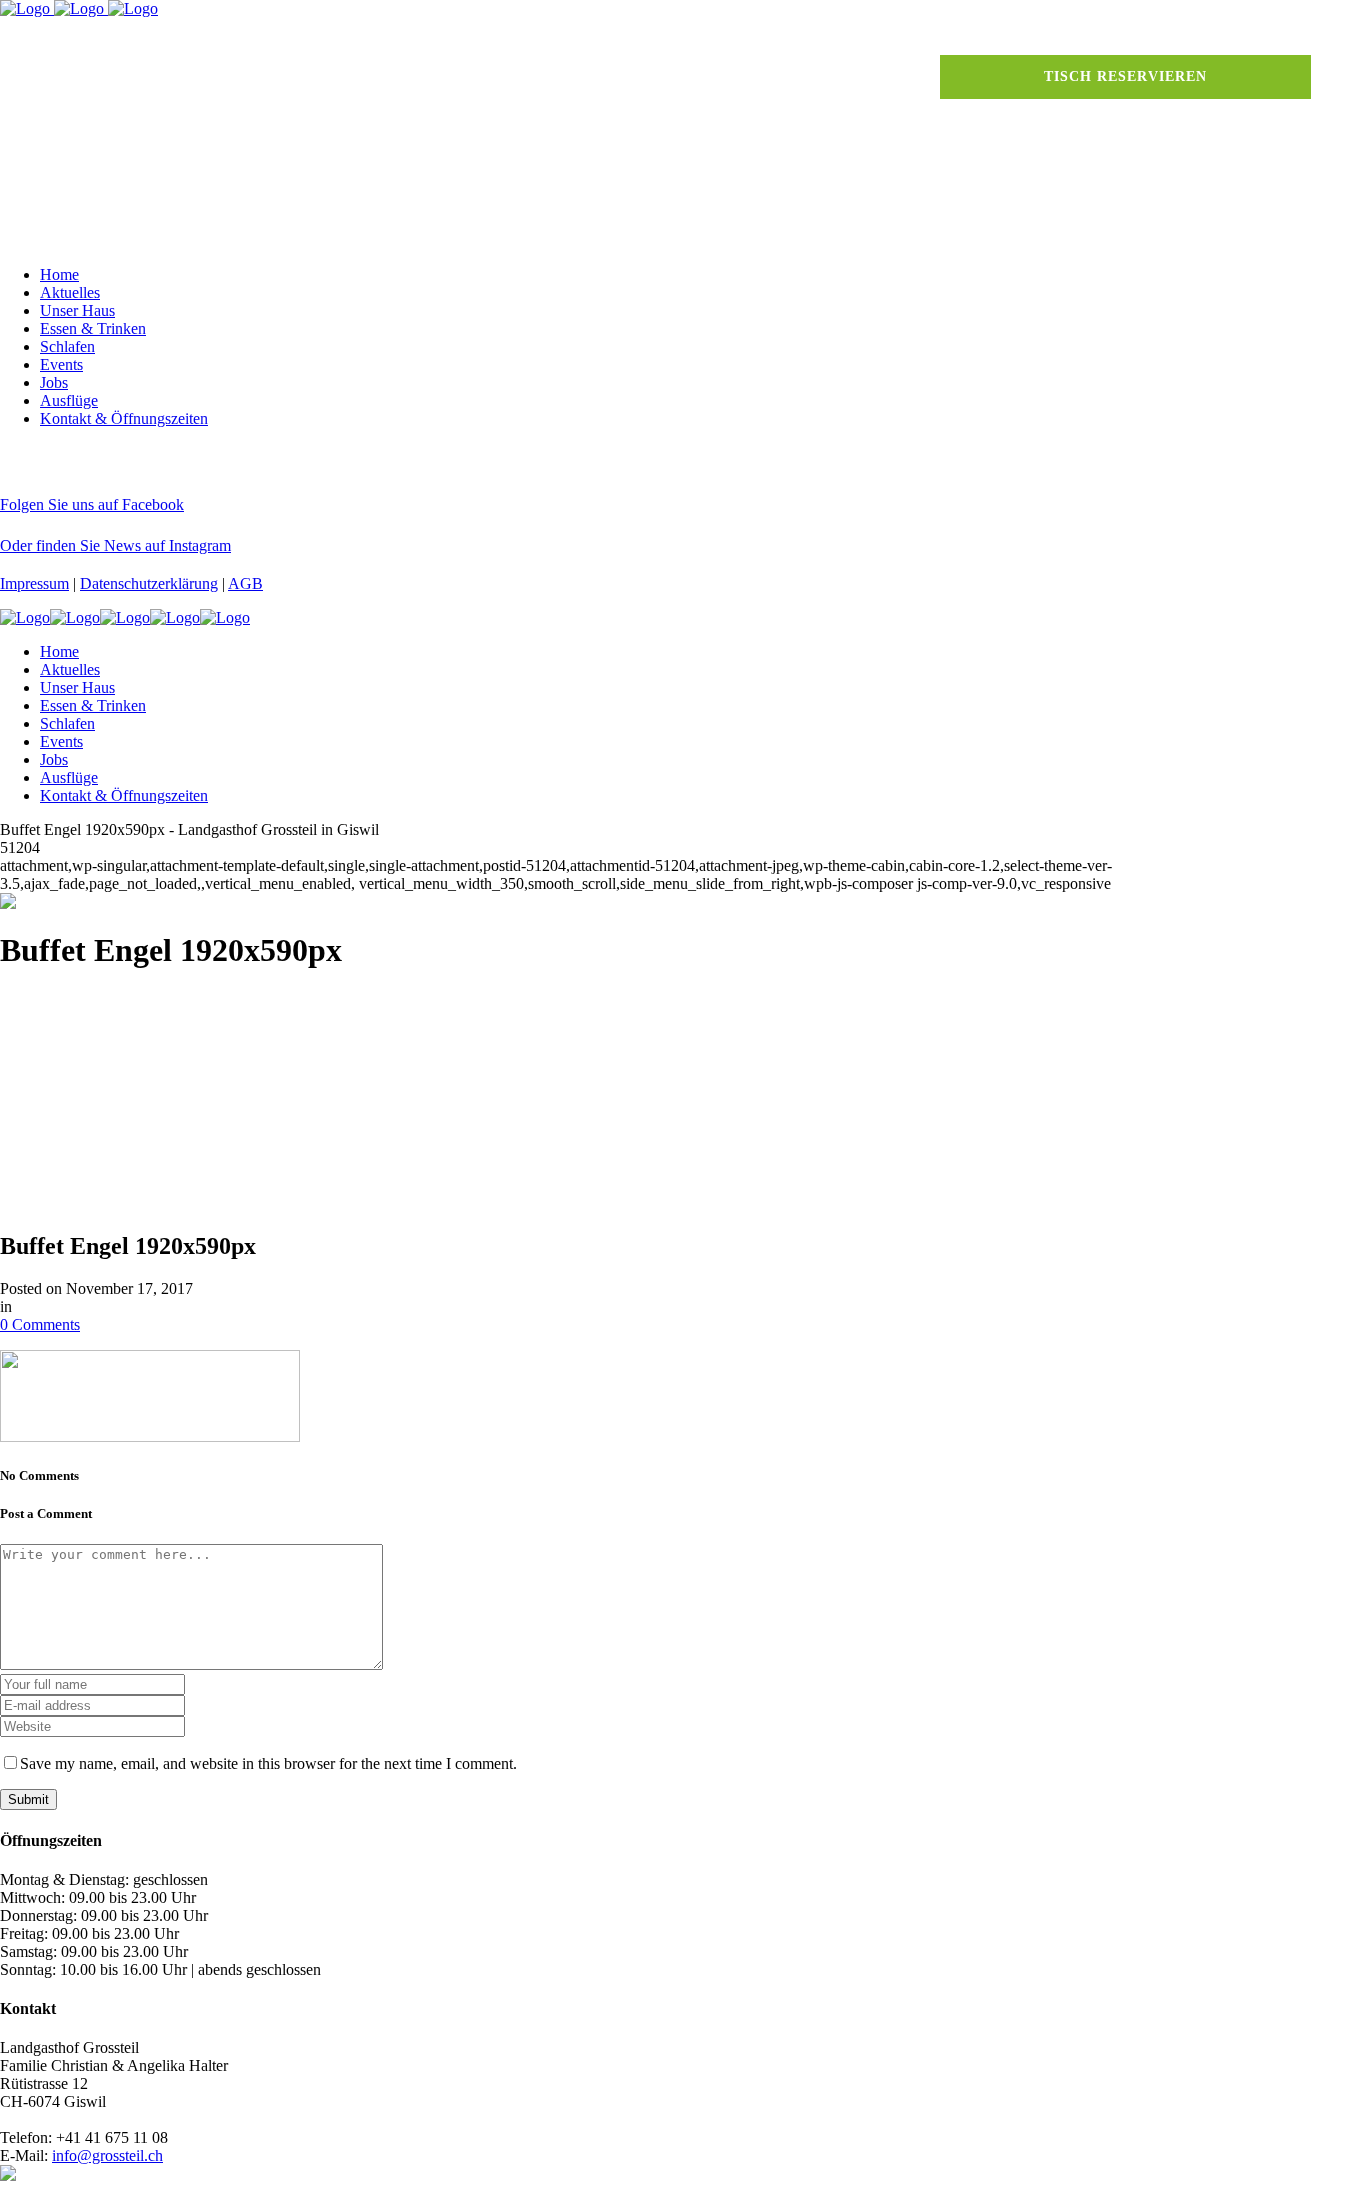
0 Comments (40, 1324)
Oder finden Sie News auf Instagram (115, 545)
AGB (245, 583)
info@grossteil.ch (107, 2155)
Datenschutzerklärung (149, 583)
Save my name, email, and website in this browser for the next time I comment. (268, 1763)
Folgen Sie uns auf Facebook (92, 504)
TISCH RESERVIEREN (1125, 76)
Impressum (34, 583)
